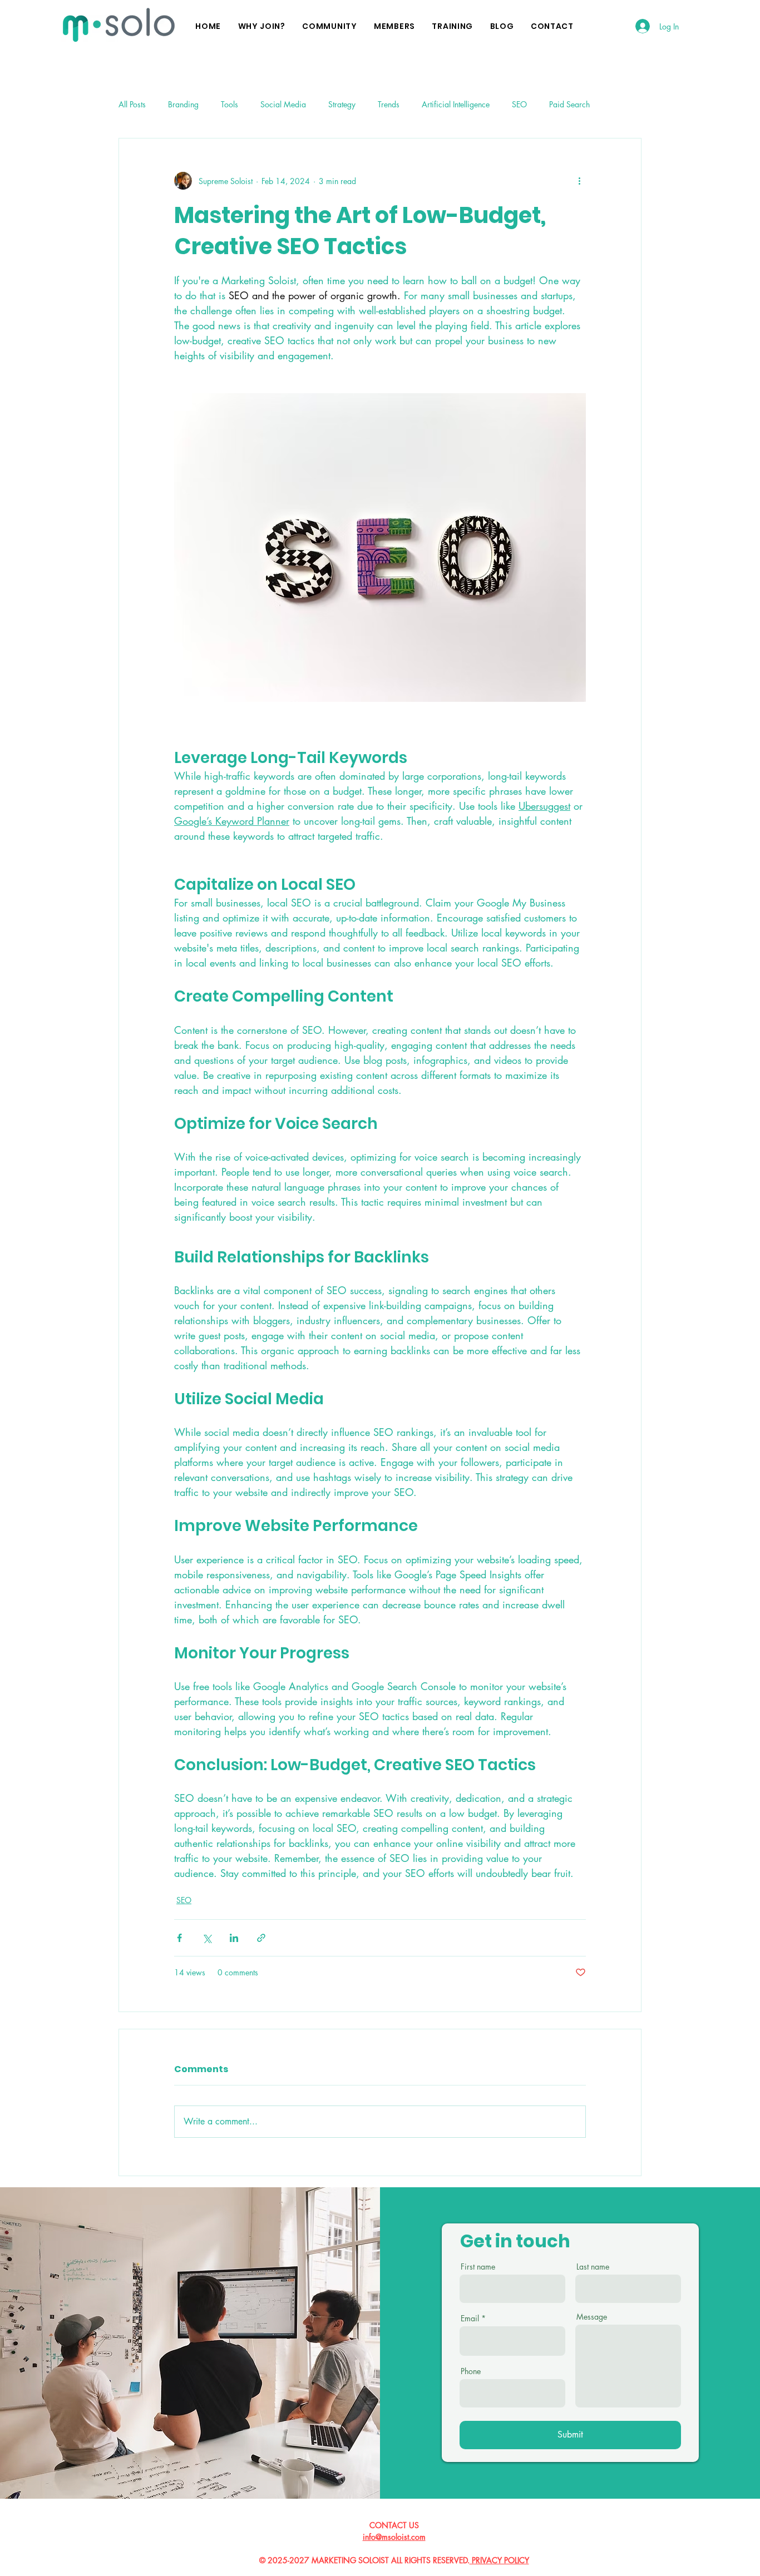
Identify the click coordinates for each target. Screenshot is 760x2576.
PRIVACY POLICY (499, 2560)
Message (592, 2317)
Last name (593, 2267)
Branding (183, 104)
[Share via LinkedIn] (234, 1938)
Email (470, 2319)
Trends (389, 104)
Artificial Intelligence (456, 104)
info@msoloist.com (394, 2537)
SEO (519, 104)
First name (478, 2267)
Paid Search (569, 104)
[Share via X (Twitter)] (207, 1938)
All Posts (132, 104)
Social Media (283, 104)
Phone (471, 2371)
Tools (230, 104)
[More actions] (579, 181)
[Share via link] (261, 1938)
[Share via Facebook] (179, 1938)
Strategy (342, 104)
